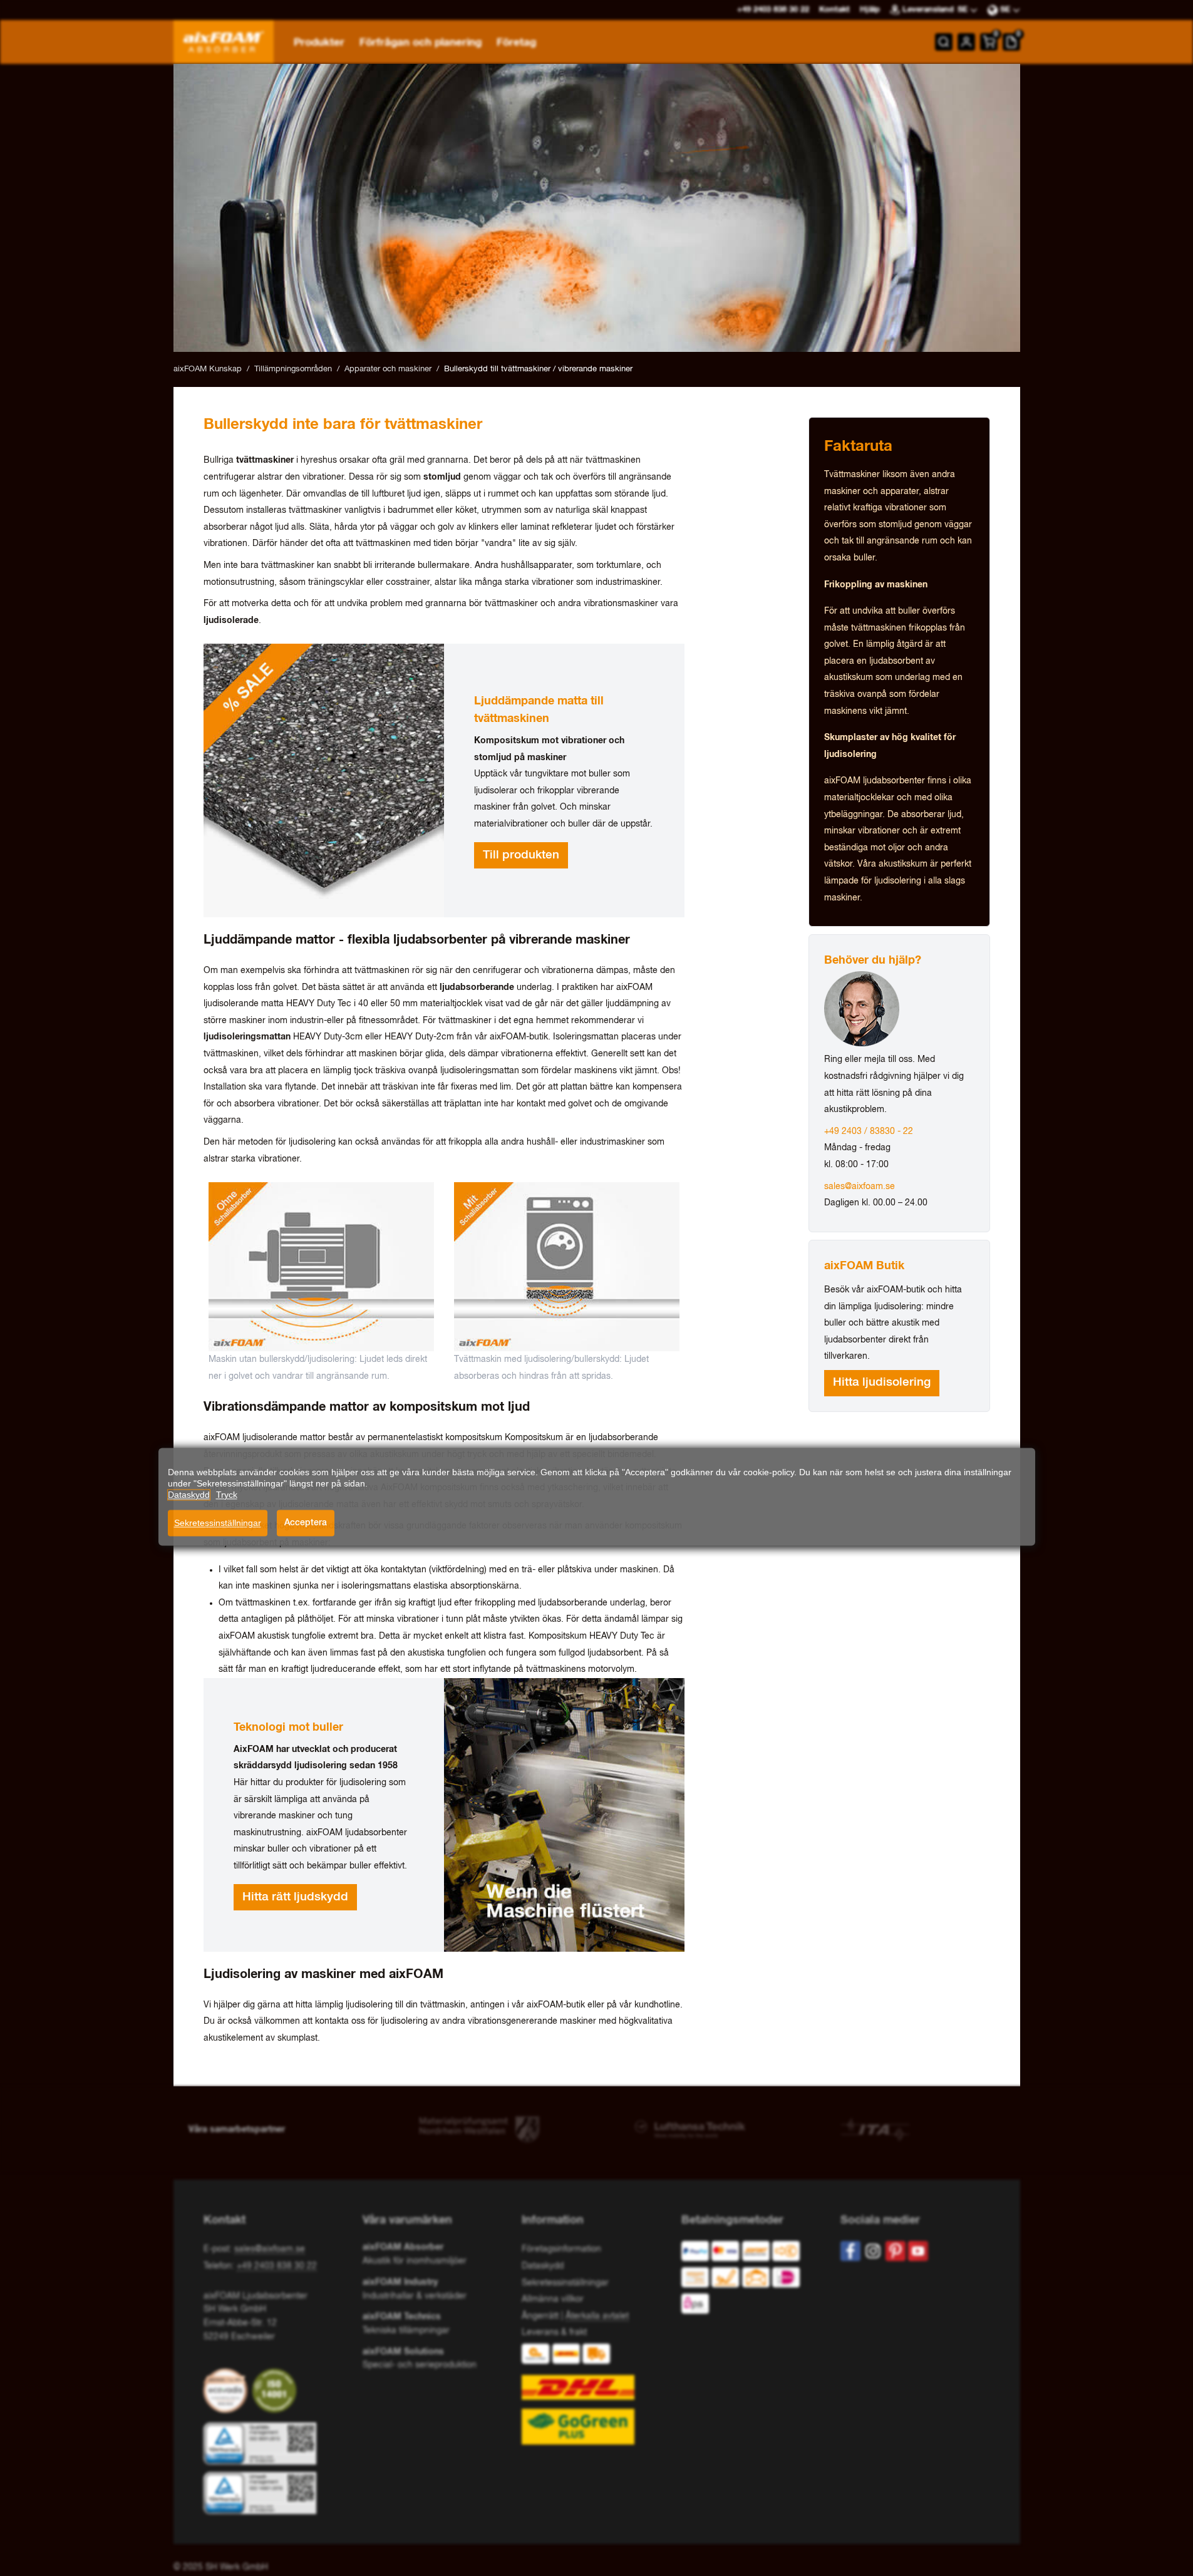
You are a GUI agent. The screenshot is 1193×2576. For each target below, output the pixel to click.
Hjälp (870, 10)
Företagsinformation (561, 2249)
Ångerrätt (540, 2316)
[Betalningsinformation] (751, 2280)
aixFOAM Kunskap (208, 369)
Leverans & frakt (554, 2332)
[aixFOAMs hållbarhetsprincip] (228, 2391)
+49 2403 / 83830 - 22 (869, 1131)
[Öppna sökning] (944, 42)
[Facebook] (850, 2251)
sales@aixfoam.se (860, 1187)
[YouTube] (918, 2251)
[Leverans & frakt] (596, 2394)
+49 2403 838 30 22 (277, 2266)
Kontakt (834, 10)
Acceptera (306, 1523)
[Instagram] (873, 2251)
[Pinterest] (896, 2251)
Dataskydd (543, 2266)
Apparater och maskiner (388, 369)
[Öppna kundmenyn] (966, 42)
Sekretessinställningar (218, 1523)
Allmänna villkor (553, 2299)
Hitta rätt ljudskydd (295, 1897)
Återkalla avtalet (597, 2316)
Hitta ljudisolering (882, 1383)
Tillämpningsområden (293, 369)
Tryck (227, 1495)
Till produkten (521, 855)
